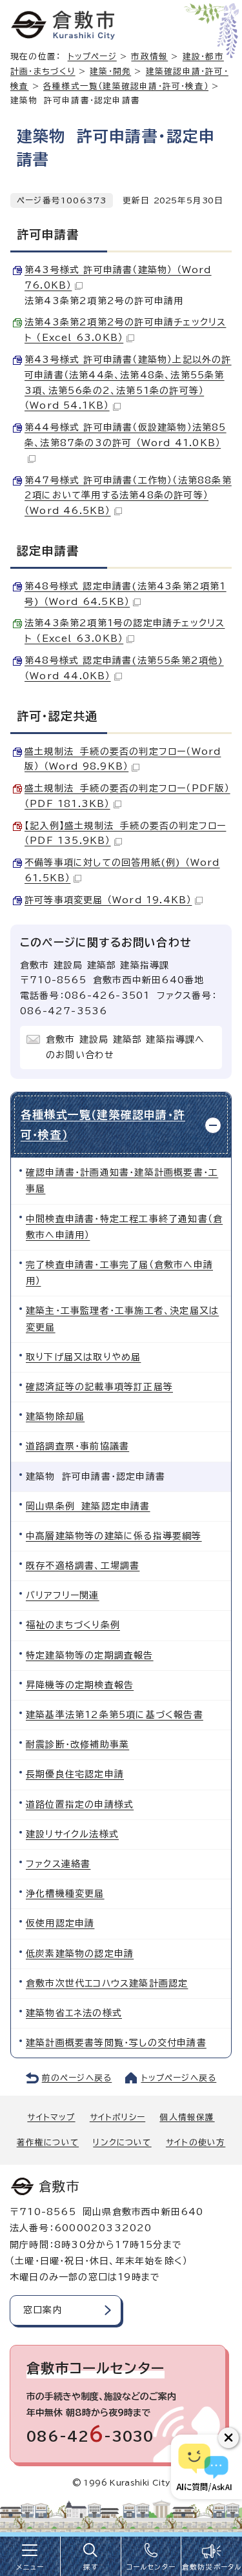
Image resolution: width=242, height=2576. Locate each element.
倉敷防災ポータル (212, 2567)
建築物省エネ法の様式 (74, 2013)
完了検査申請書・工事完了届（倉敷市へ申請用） (119, 1273)
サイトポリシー (117, 2117)
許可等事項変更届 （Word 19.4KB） (108, 900)
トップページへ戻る (179, 2078)
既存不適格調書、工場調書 (83, 1566)
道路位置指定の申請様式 (80, 1804)
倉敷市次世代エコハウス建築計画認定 (107, 1983)
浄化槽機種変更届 (65, 1894)
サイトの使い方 (196, 2142)
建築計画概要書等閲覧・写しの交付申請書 (116, 2043)
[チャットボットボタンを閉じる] (228, 2438)
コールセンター (151, 2567)
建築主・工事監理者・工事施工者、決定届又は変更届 (122, 1319)
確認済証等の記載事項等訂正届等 (99, 1387)
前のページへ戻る (77, 2078)
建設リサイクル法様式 (72, 1834)
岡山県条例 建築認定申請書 (88, 1506)
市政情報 (149, 56)
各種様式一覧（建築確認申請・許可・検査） (126, 86)
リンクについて (122, 2142)
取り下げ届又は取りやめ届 (83, 1357)
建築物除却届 (55, 1416)
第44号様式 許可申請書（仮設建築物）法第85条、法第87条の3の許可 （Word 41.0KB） (126, 435)
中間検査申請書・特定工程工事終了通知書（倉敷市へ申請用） (124, 1227)
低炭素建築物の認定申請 (80, 1954)
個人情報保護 (187, 2117)
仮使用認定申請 (60, 1923)
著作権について (48, 2142)
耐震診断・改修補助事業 (77, 1744)
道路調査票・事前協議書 (77, 1446)
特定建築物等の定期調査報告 (90, 1655)
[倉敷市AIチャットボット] (204, 2467)
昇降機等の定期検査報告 (80, 1685)
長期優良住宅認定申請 (75, 1774)
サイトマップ (51, 2117)
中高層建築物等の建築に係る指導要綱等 (114, 1536)
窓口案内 (43, 2310)
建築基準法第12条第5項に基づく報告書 (115, 1715)
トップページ (92, 56)
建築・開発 (110, 71)
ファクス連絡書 (58, 1864)
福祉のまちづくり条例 (73, 1625)
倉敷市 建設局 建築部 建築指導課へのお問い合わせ (126, 1047)
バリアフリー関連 (63, 1595)
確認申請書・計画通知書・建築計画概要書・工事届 (122, 1181)
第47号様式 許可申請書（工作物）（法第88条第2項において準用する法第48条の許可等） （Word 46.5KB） (128, 496)
